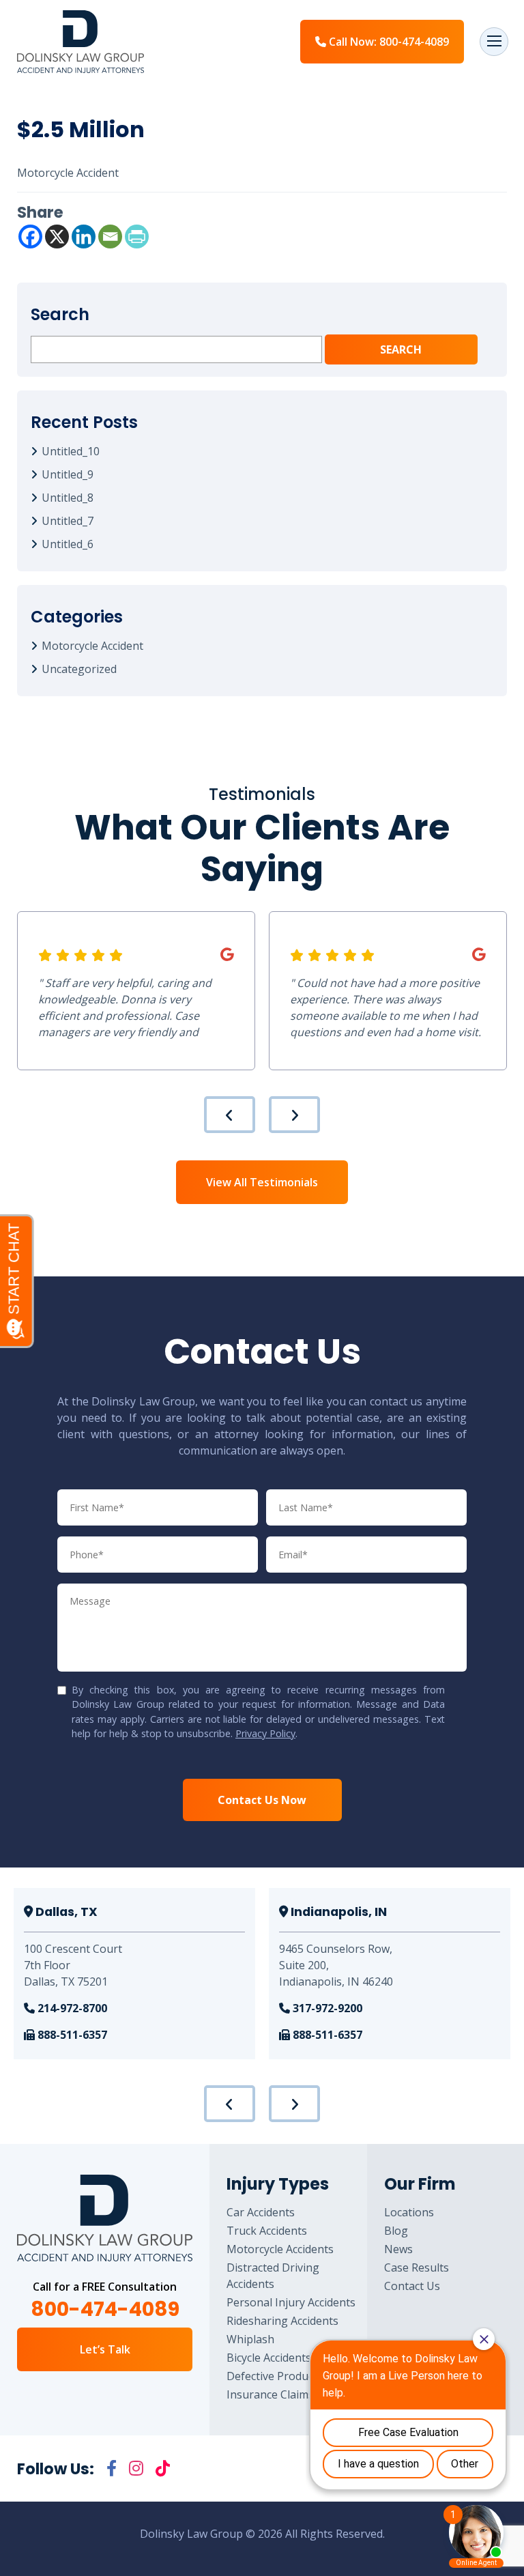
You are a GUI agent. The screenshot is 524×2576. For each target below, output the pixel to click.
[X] (57, 237)
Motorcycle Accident (92, 646)
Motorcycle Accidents (280, 2249)
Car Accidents (261, 2212)
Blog (396, 2231)
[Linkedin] (84, 237)
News (398, 2249)
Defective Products (275, 2376)
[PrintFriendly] (137, 237)
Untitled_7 (68, 521)
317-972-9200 (326, 2008)
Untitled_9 (68, 474)
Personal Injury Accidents (291, 2302)
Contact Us (412, 2286)
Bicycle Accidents (269, 2358)
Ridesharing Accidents (282, 2321)
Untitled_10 (71, 451)
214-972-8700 (71, 2008)
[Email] (110, 237)
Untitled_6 (68, 544)
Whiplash (250, 2339)
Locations (409, 2212)
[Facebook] (30, 237)
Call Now (388, 42)
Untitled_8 (68, 498)
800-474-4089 (105, 2309)
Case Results (417, 2267)
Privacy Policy (265, 1733)
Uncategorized (79, 669)
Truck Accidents (267, 2231)
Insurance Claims (270, 2394)
